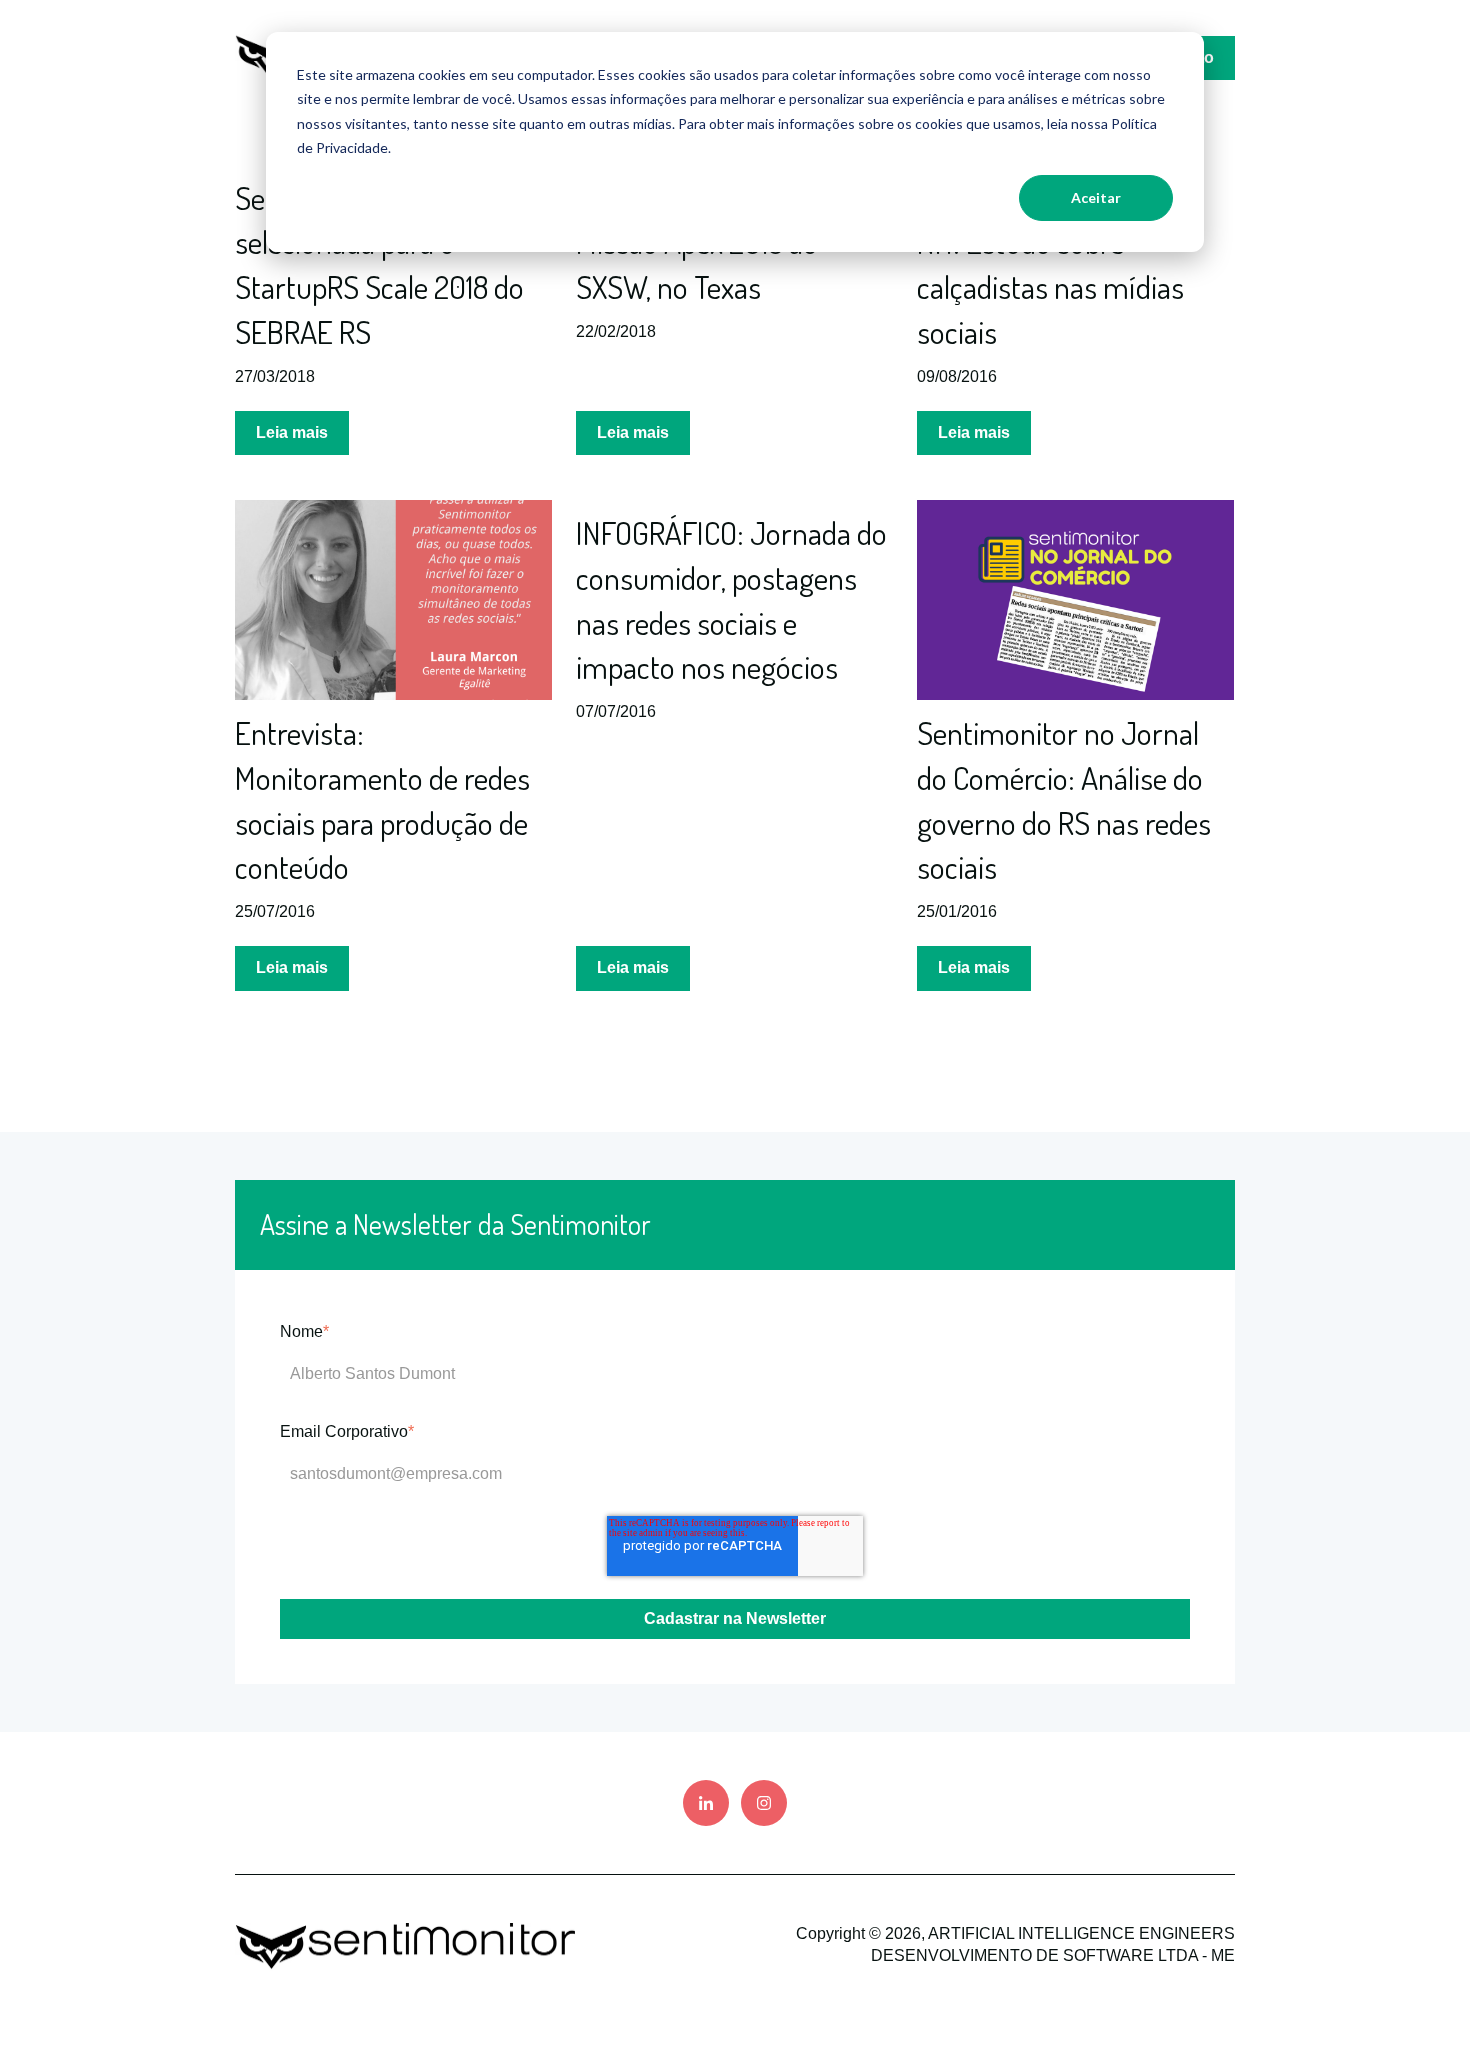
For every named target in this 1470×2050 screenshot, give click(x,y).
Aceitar (1096, 197)
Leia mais (292, 432)
